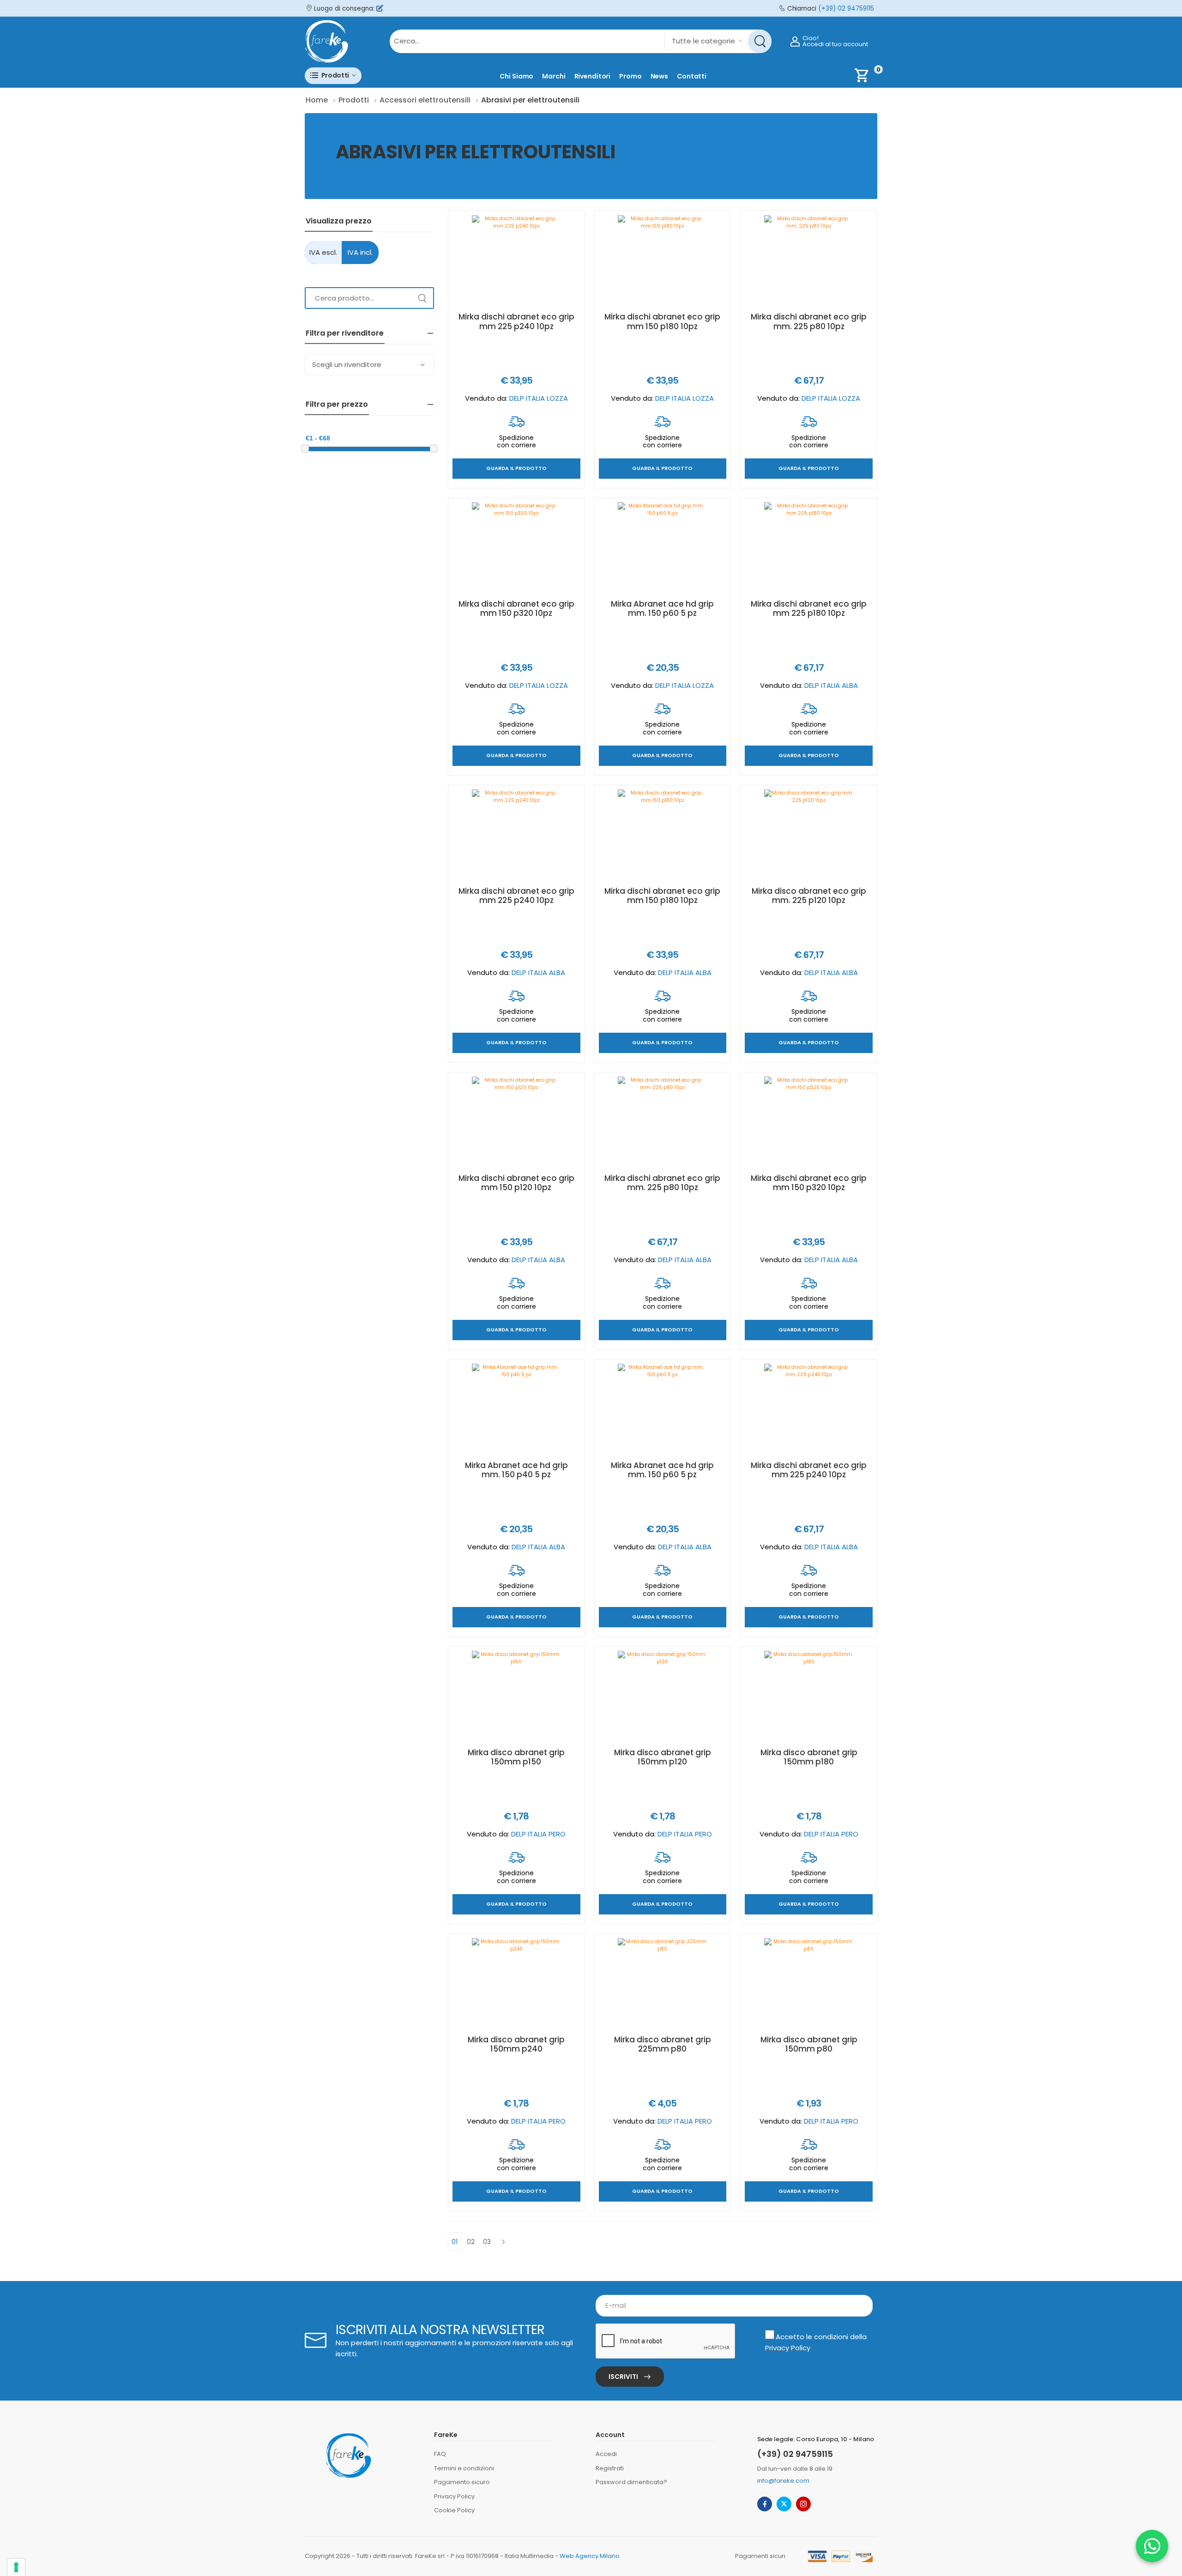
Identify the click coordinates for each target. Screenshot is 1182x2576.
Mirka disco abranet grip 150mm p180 (809, 1757)
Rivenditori (593, 76)
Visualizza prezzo (339, 221)
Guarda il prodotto (516, 469)
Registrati (610, 2468)
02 (471, 2242)
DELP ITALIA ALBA (831, 685)
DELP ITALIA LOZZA (539, 398)
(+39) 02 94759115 (846, 9)
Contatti (692, 76)
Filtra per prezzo (337, 404)
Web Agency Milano (590, 2556)
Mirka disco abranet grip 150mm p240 (516, 2044)
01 (455, 2242)
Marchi (554, 76)
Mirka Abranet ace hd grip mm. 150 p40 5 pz (516, 1470)
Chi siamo (516, 76)
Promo (630, 76)
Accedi (606, 2454)
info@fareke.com (783, 2481)
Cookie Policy (454, 2510)
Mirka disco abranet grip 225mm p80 (663, 2044)
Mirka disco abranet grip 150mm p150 (516, 1757)
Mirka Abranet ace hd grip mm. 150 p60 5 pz (662, 608)
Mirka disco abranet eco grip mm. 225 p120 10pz (809, 896)
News (660, 76)
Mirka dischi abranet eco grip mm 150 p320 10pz (516, 608)
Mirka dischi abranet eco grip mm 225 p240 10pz (516, 321)
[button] (333, 75)
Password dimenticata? (631, 2482)
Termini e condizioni (464, 2468)
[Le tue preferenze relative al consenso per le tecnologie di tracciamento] (16, 2567)
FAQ (440, 2454)
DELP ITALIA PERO (538, 1834)
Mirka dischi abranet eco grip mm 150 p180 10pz (662, 321)
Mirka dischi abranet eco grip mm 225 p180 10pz (809, 608)
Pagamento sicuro (462, 2482)
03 (487, 2242)
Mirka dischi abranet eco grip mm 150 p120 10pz (516, 1183)
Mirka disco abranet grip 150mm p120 (663, 1757)
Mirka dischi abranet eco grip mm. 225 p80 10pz (809, 321)
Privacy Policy (788, 2348)
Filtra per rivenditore (345, 333)
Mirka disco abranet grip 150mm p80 (809, 2044)
